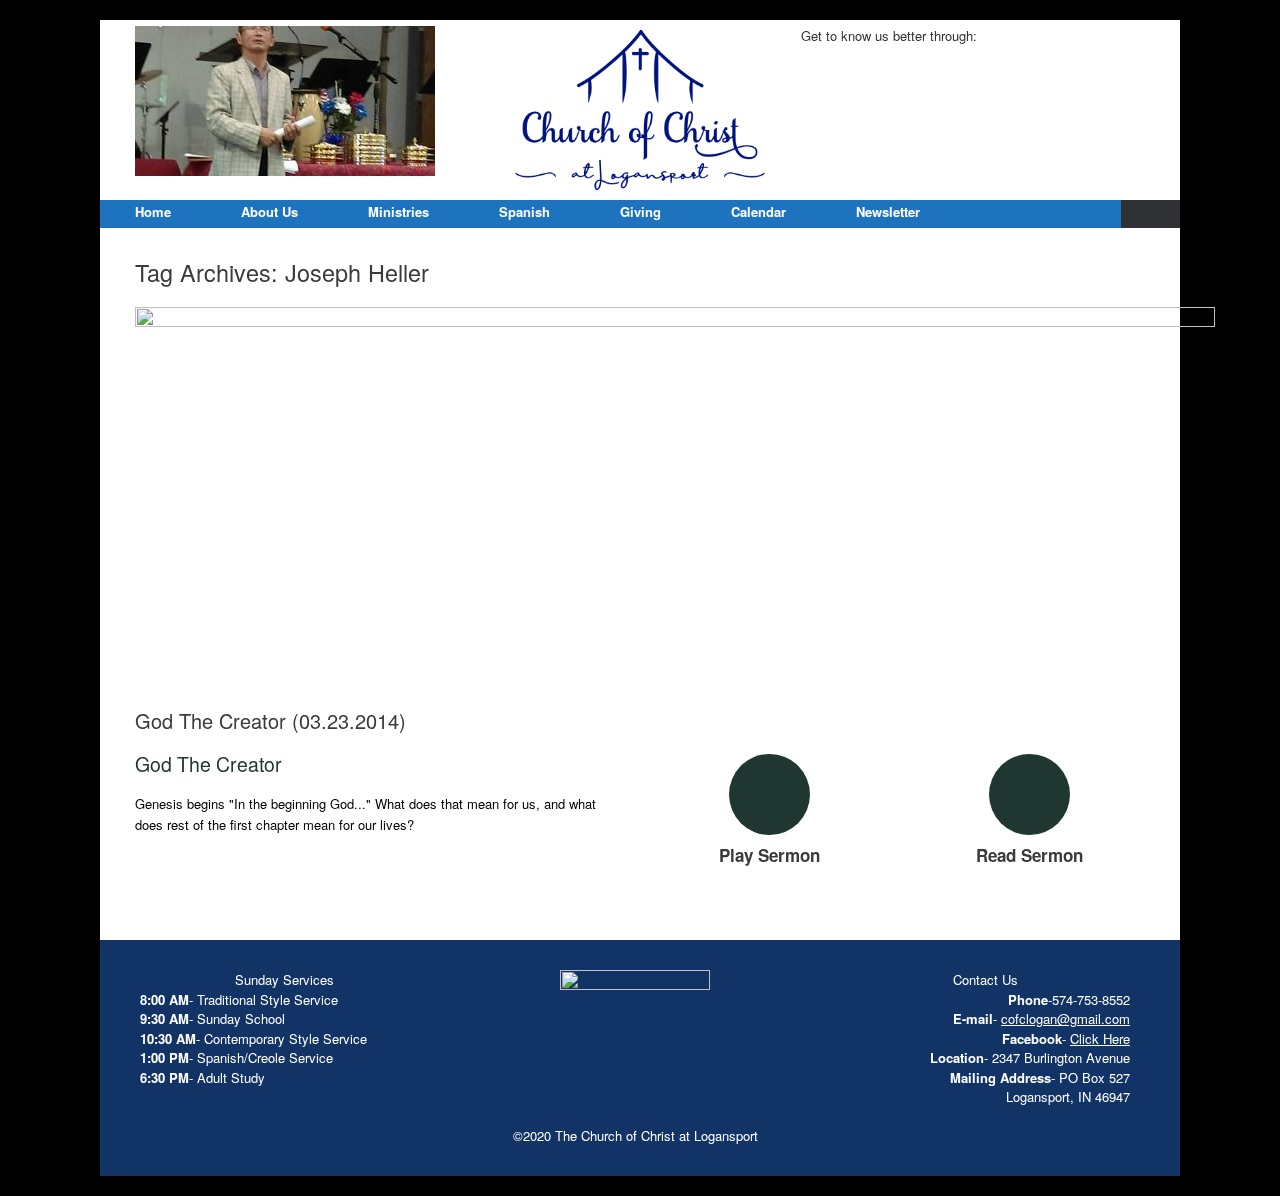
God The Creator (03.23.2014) (270, 720)
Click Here (1100, 1038)
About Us (269, 211)
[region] (285, 101)
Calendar (758, 211)
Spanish (524, 211)
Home (153, 211)
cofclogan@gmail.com (1065, 1018)
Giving (640, 211)
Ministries (398, 211)
